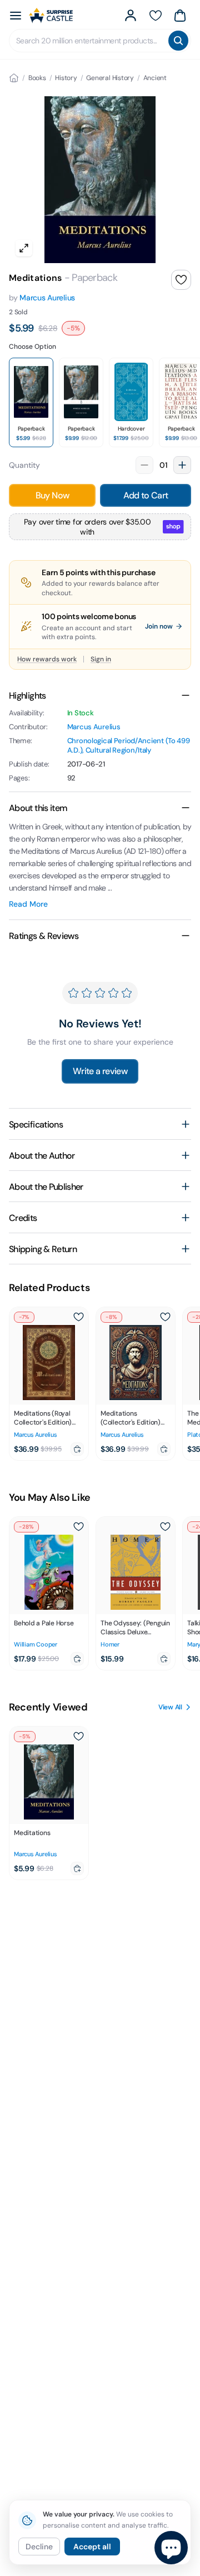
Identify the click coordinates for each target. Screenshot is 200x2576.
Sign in (101, 659)
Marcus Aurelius (47, 298)
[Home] (14, 78)
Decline (39, 2547)
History (66, 78)
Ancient (155, 78)
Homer (110, 1644)
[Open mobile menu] (16, 16)
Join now (159, 626)
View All (170, 1707)
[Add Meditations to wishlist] (181, 280)
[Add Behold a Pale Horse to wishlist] (78, 1527)
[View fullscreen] (24, 248)
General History (110, 78)
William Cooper (36, 1644)
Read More (28, 904)
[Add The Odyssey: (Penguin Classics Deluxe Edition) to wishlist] (165, 1527)
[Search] (178, 41)
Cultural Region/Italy (118, 750)
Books (37, 78)
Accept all (92, 2547)
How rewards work (47, 659)
